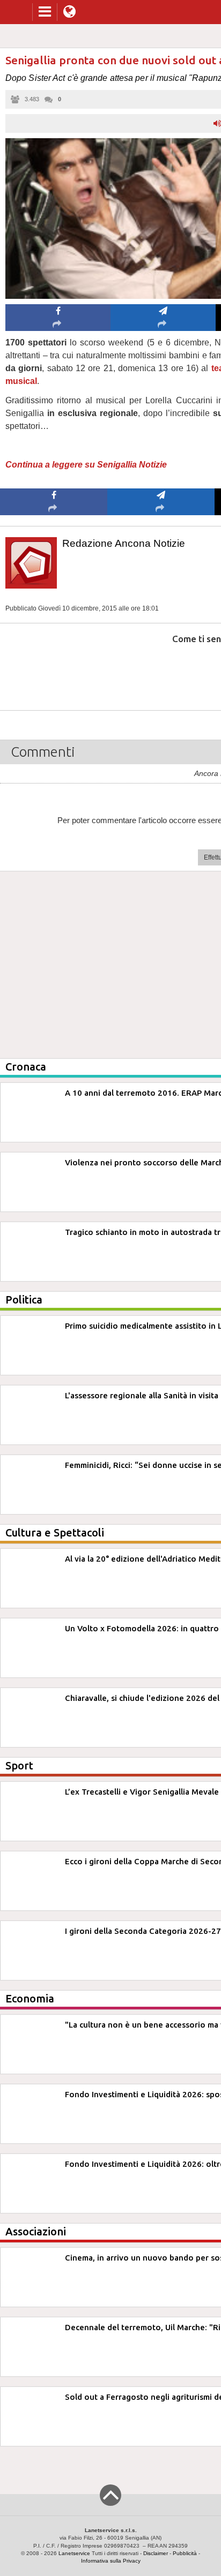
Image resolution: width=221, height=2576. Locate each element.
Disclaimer (156, 2553)
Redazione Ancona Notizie (124, 543)
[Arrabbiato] (54, 671)
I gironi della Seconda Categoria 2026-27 (143, 1931)
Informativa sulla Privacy (111, 2561)
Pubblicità (185, 2553)
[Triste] (161, 671)
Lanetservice (74, 2553)
